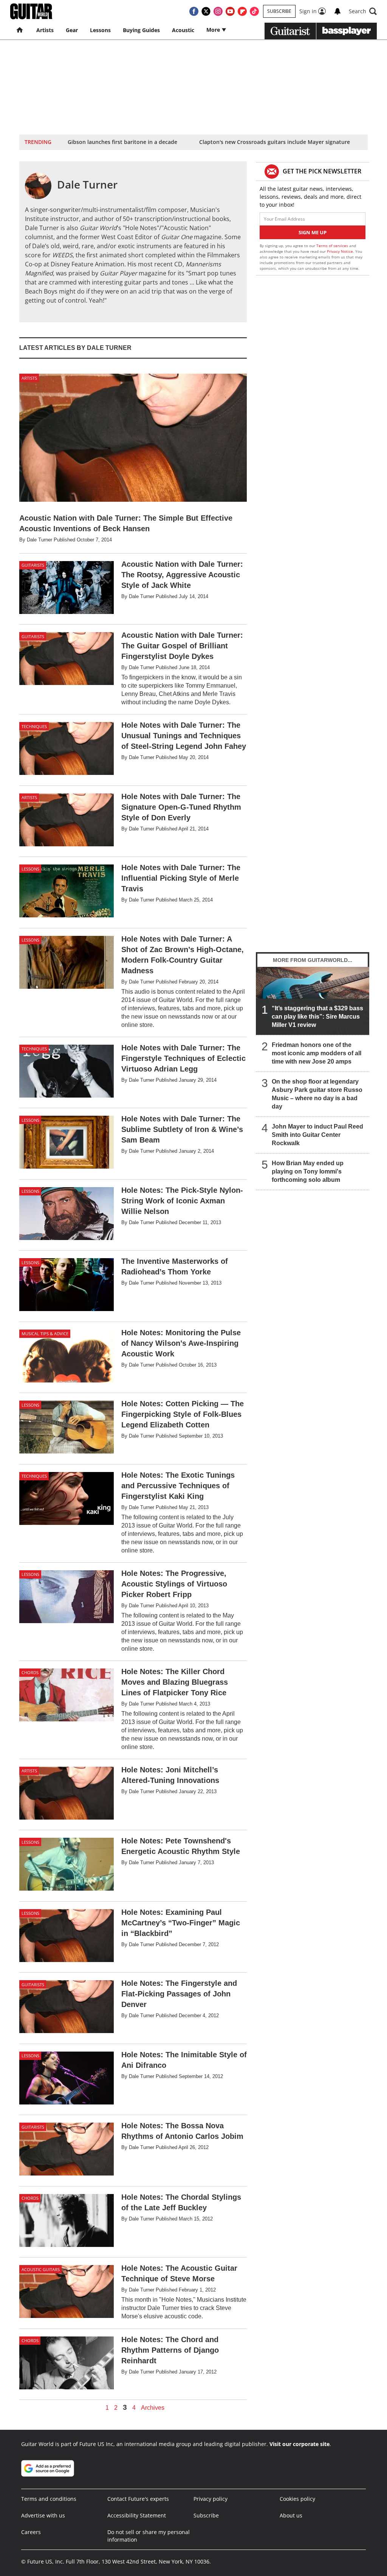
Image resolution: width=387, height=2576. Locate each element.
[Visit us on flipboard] (242, 11)
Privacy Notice (340, 251)
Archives (153, 2408)
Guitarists (33, 565)
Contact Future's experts (138, 2499)
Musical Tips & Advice (45, 1334)
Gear (72, 30)
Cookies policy (297, 2499)
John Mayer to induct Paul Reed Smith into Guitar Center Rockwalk (317, 1135)
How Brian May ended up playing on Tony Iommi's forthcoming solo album (308, 1171)
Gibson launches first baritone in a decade (122, 142)
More (214, 30)
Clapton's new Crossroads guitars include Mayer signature (275, 142)
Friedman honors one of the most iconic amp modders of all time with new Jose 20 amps (317, 1053)
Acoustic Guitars (41, 2269)
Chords (30, 1672)
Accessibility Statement (137, 2515)
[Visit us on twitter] (206, 11)
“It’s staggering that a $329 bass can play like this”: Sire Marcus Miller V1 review (317, 1017)
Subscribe (279, 11)
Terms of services (333, 246)
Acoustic (183, 30)
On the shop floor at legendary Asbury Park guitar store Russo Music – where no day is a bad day (317, 1094)
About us (291, 2515)
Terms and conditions (49, 2499)
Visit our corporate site (300, 2444)
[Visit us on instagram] (218, 11)
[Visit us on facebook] (194, 11)
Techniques (34, 726)
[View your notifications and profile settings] (337, 11)
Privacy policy (211, 2499)
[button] (363, 11)
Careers (31, 2532)
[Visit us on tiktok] (254, 11)
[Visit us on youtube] (230, 11)
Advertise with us (43, 2515)
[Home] (20, 30)
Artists (45, 30)
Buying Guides (141, 30)
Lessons (100, 30)
